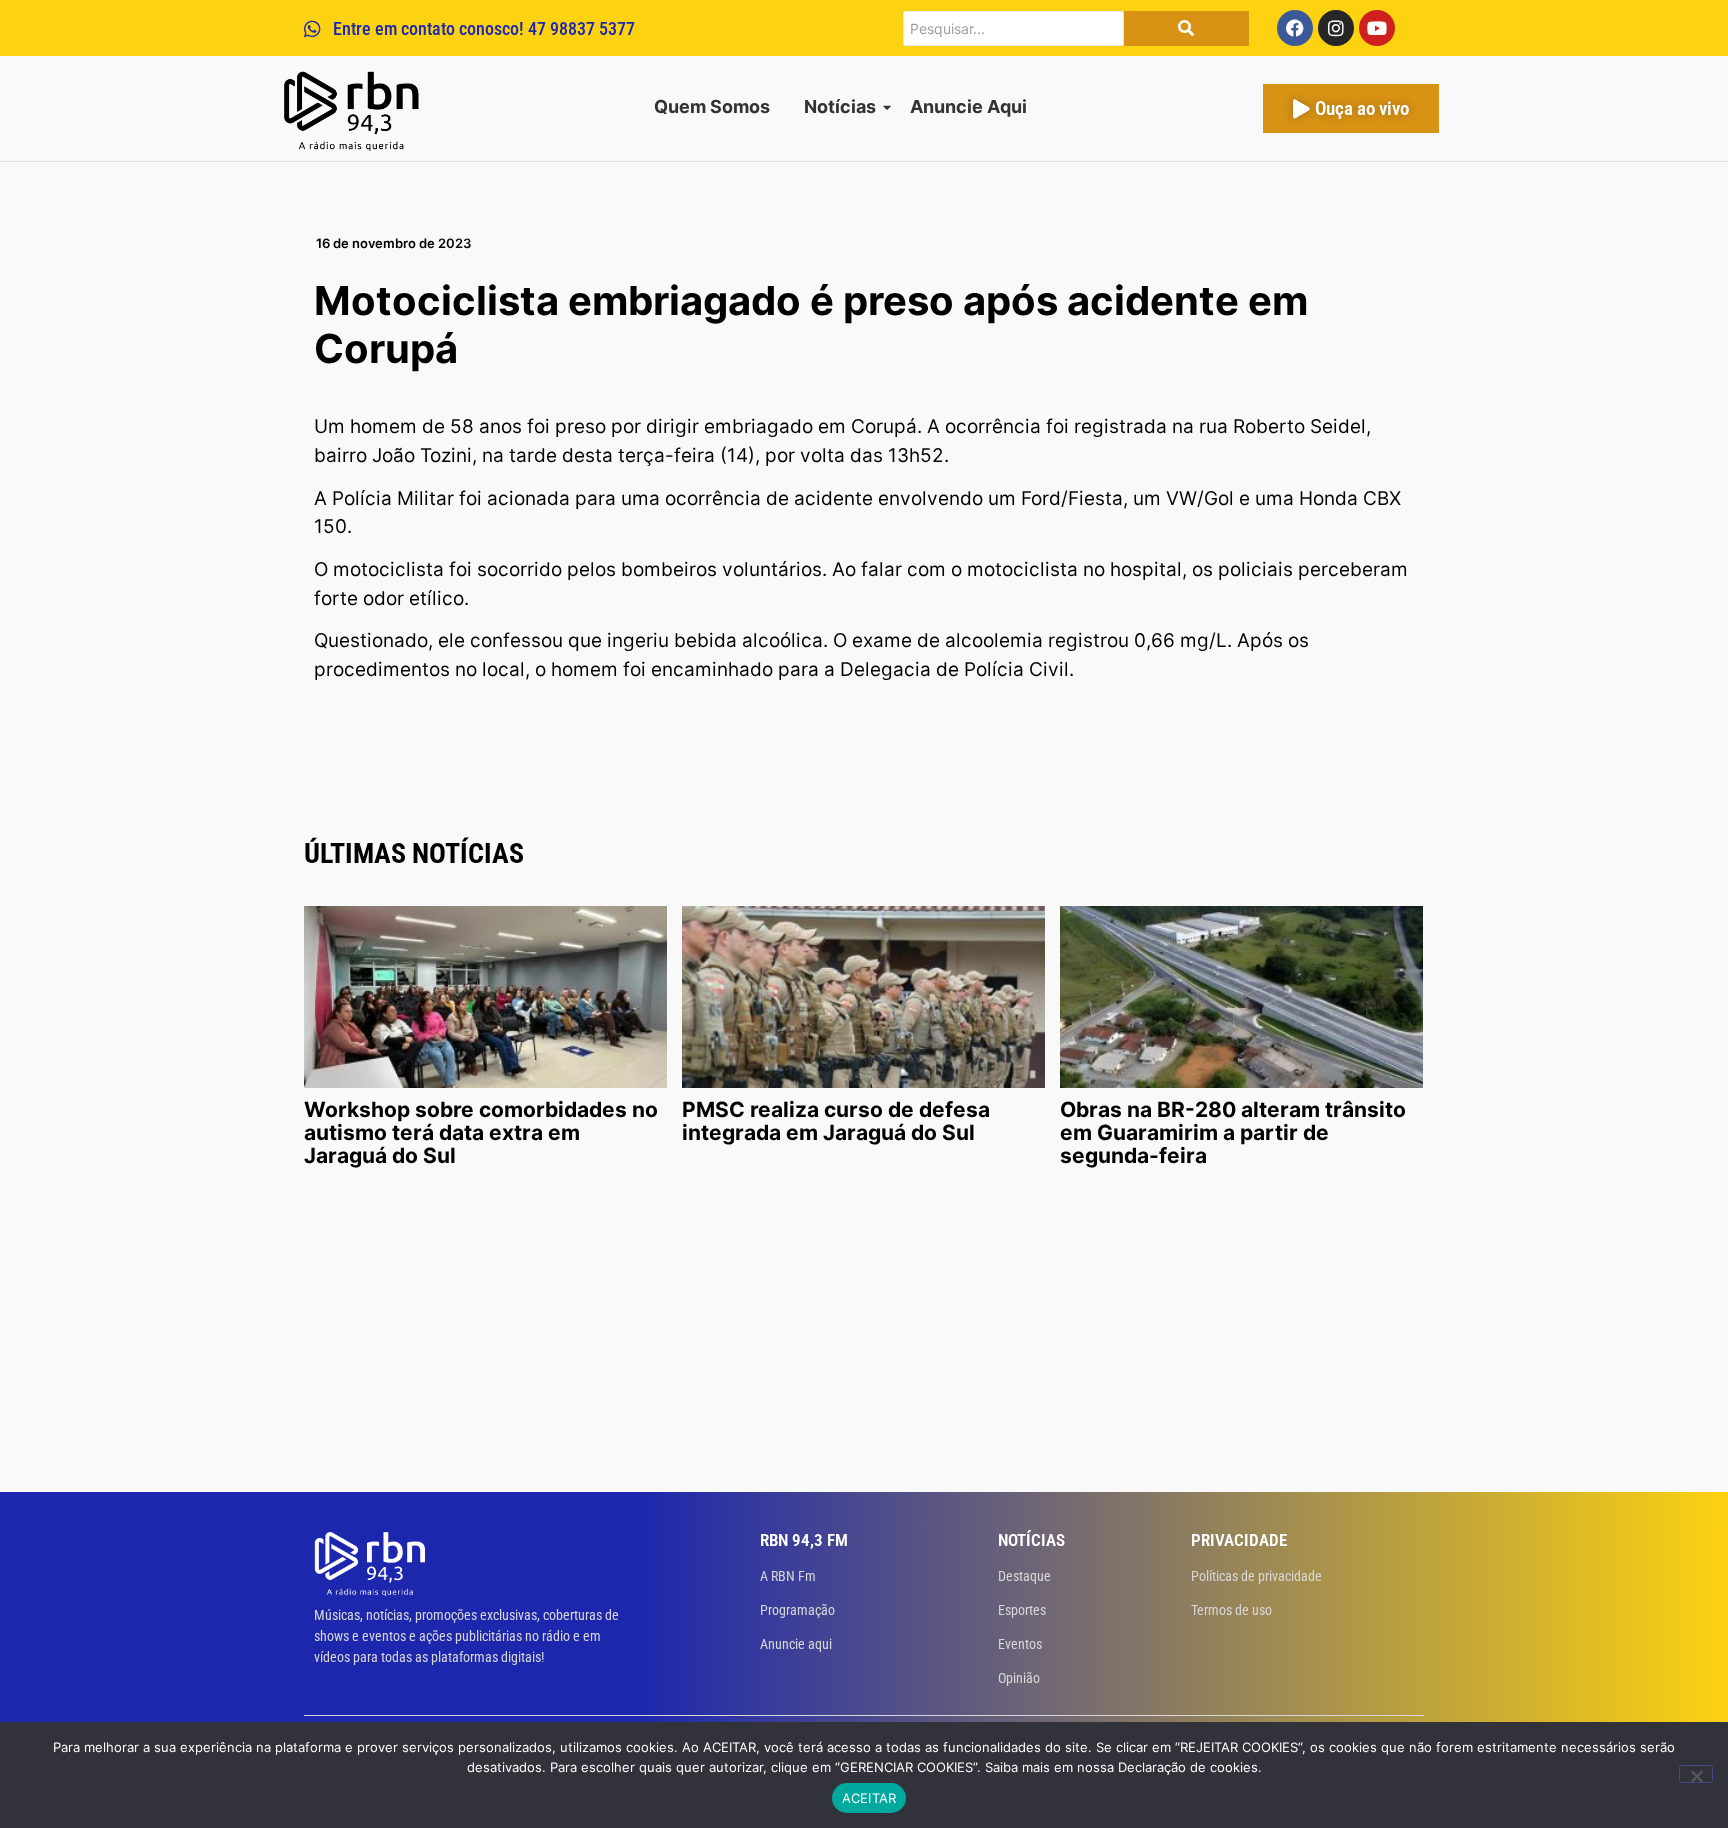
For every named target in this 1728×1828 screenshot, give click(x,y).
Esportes (1022, 1610)
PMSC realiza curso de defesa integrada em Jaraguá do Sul (836, 1121)
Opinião (1019, 1678)
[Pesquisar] (1186, 28)
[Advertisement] (864, 1342)
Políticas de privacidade (1256, 1576)
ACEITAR (869, 1798)
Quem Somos (712, 106)
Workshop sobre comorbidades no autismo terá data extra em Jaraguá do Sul (481, 1132)
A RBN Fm (788, 1576)
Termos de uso (1231, 1610)
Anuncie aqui (796, 1644)
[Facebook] (1295, 28)
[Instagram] (1336, 28)
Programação (797, 1610)
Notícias (840, 106)
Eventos (1020, 1644)
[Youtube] (1377, 28)
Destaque (1024, 1576)
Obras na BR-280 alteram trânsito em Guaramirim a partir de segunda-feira (1233, 1132)
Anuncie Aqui (968, 106)
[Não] (1696, 1774)
